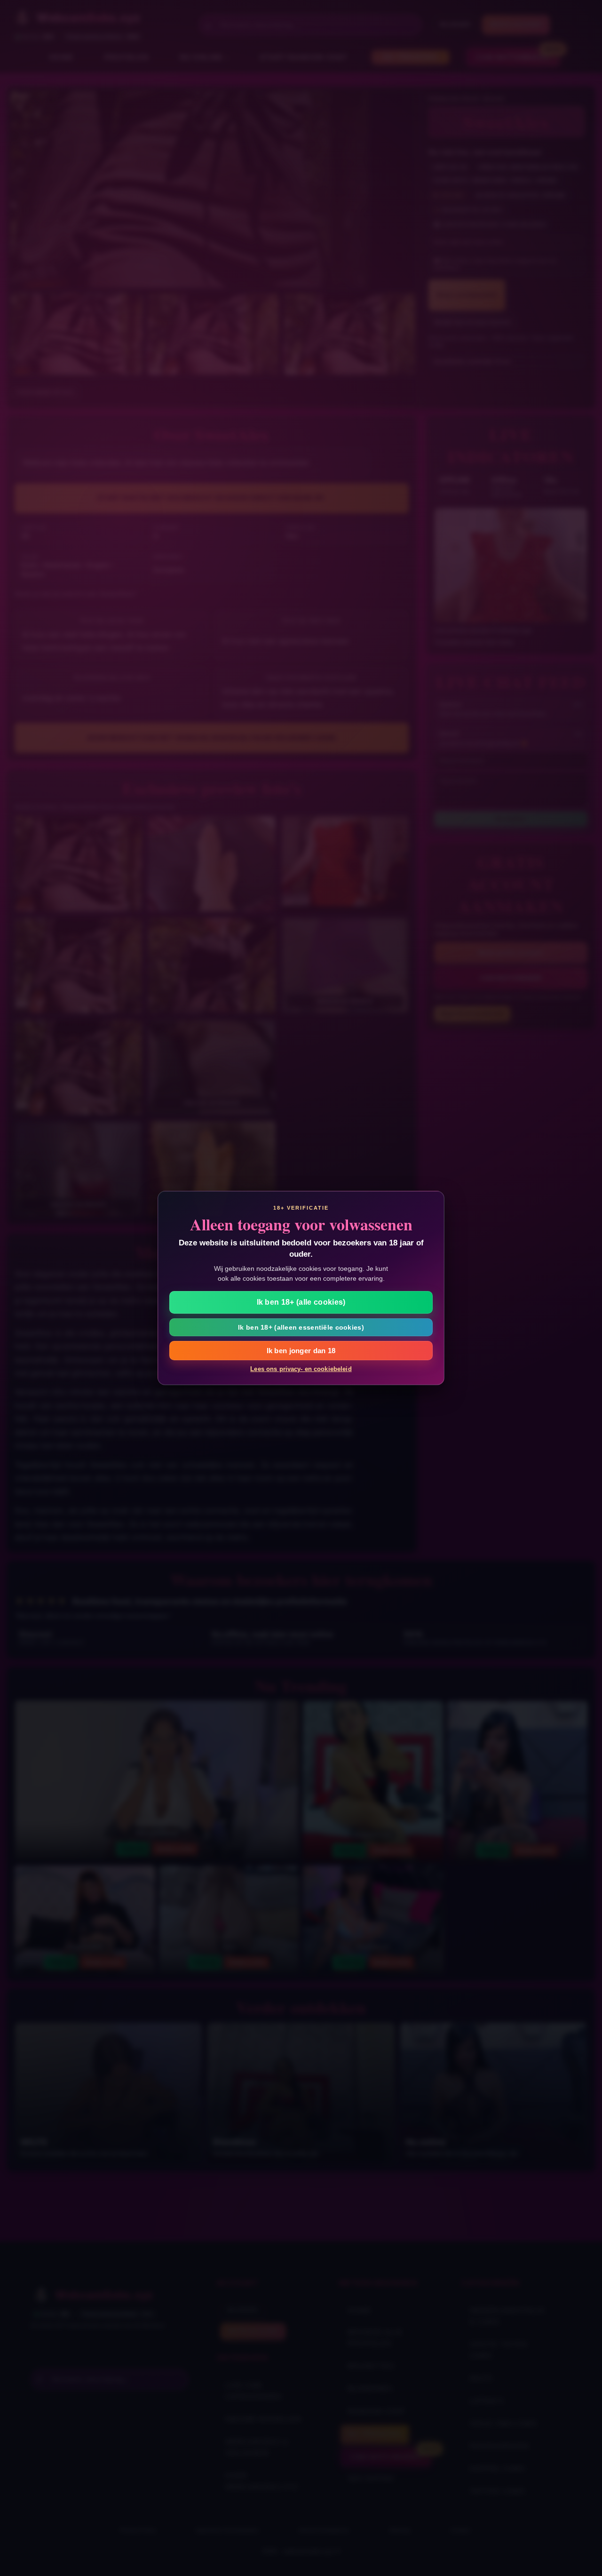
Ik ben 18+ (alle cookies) (301, 1302)
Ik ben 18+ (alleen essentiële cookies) (301, 1327)
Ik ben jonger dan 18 (301, 1351)
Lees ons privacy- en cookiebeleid (301, 1369)
